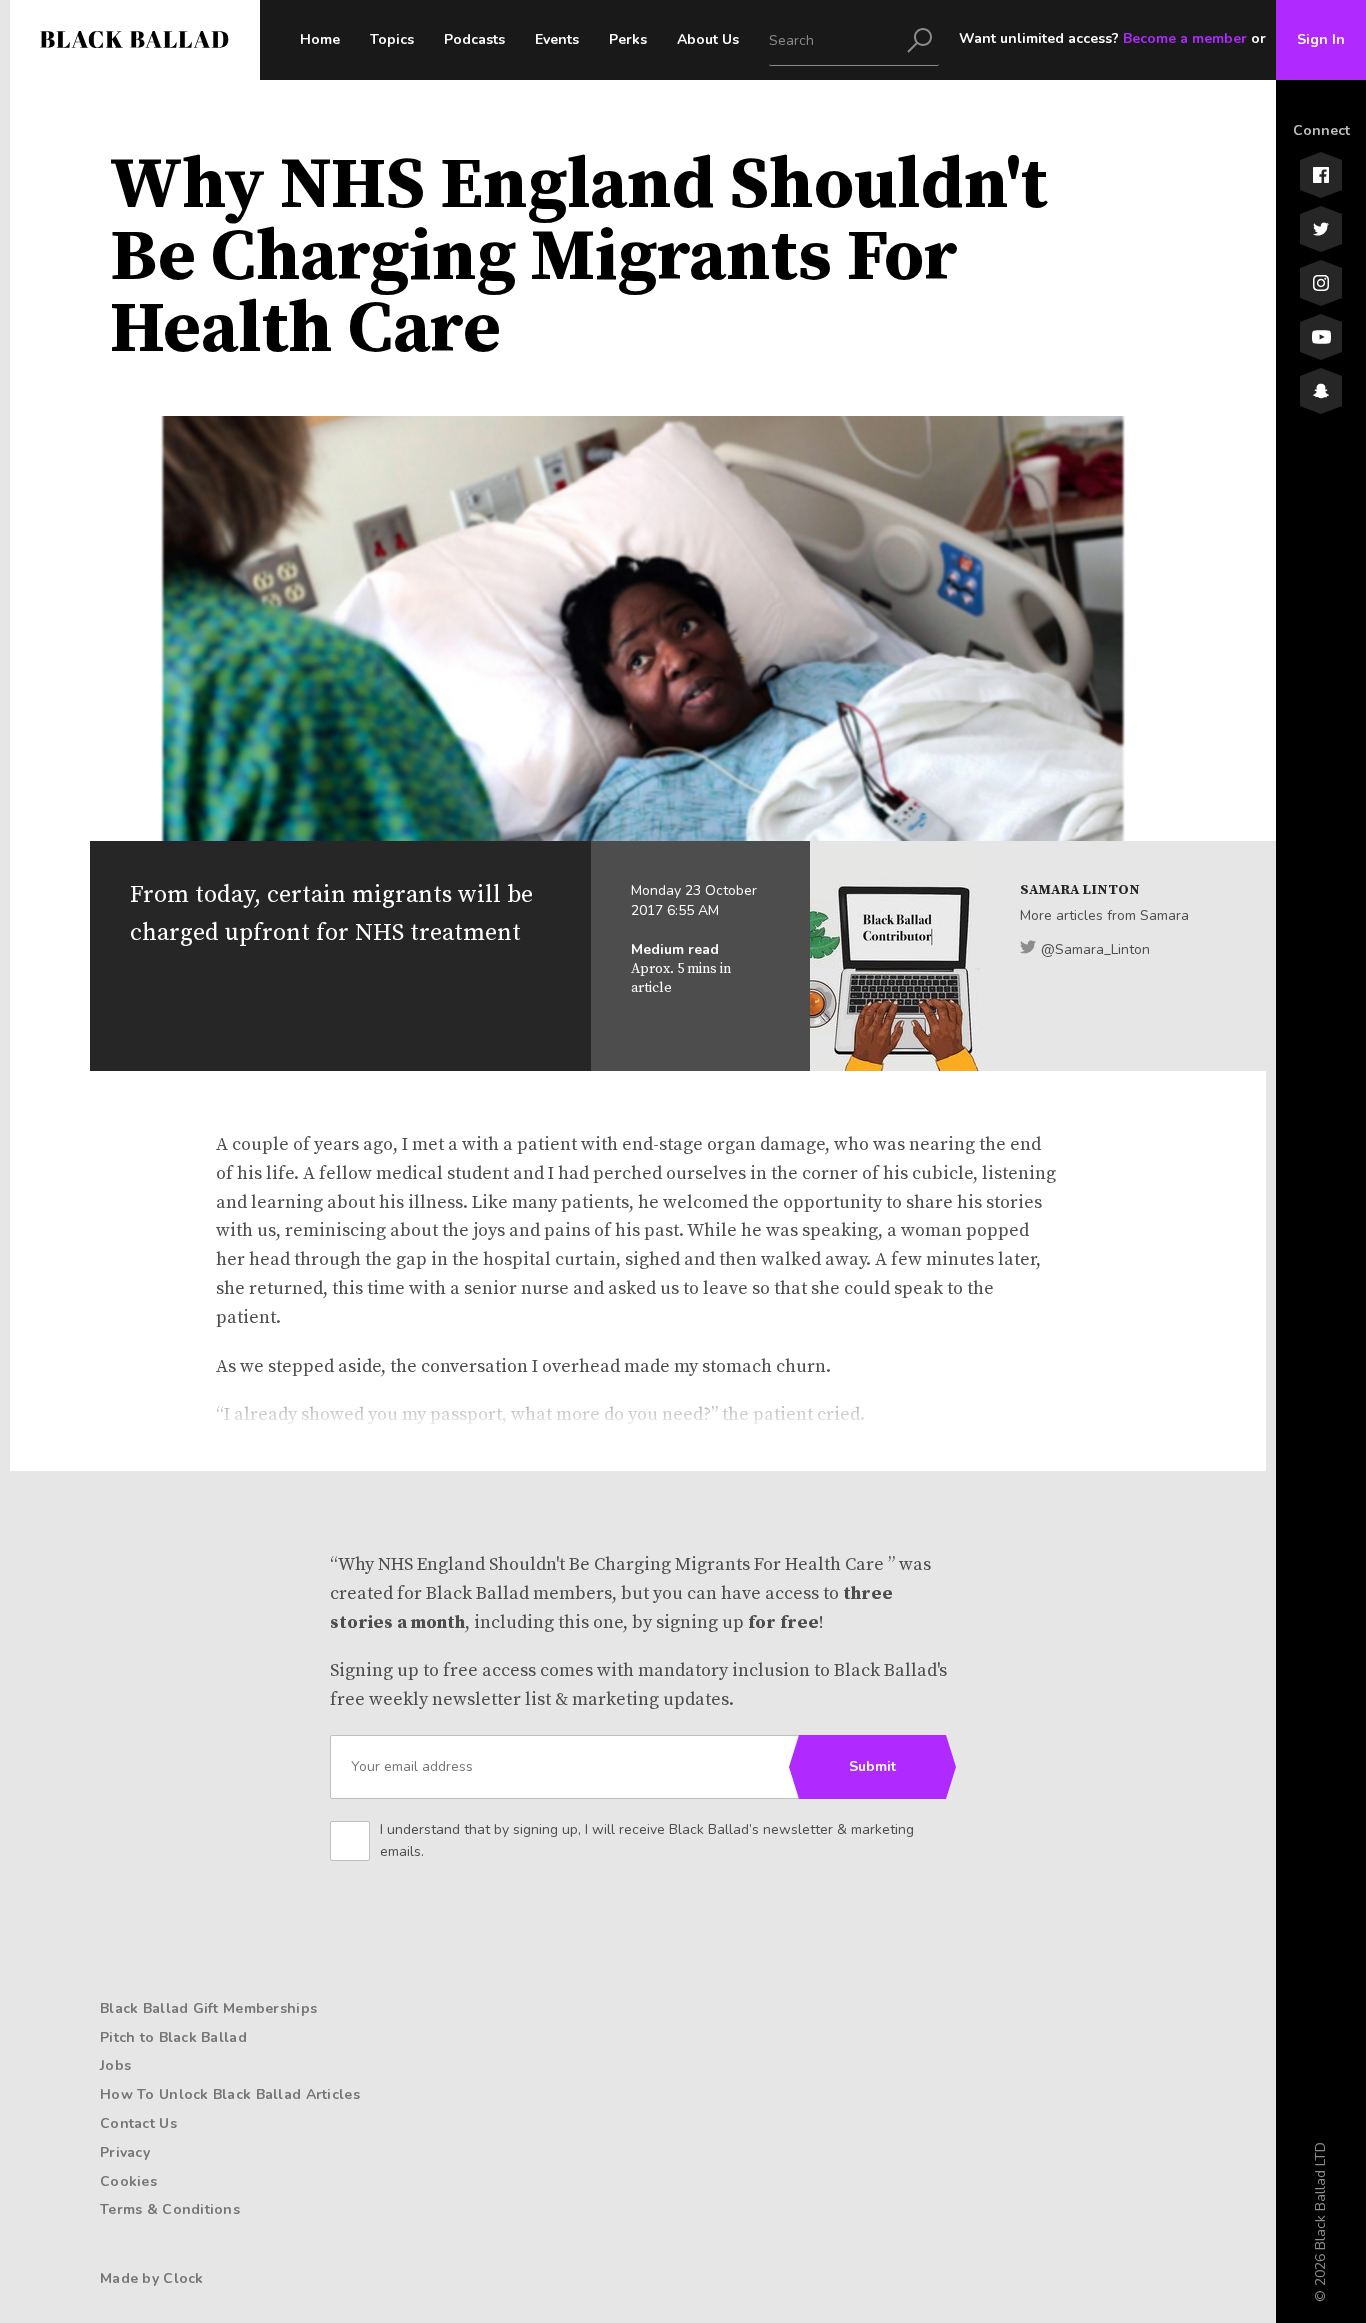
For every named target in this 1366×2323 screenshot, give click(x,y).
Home (320, 39)
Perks (628, 39)
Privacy (125, 2152)
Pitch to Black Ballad (173, 2037)
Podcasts (474, 39)
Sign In (1321, 39)
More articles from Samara (1104, 915)
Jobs (115, 2065)
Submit (872, 1766)
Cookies (128, 2181)
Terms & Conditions (170, 2209)
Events (557, 39)
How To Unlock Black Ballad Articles (230, 2094)
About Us (708, 39)
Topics (392, 39)
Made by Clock (152, 2278)
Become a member (1185, 38)
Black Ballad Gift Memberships (208, 2008)
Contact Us (138, 2123)
